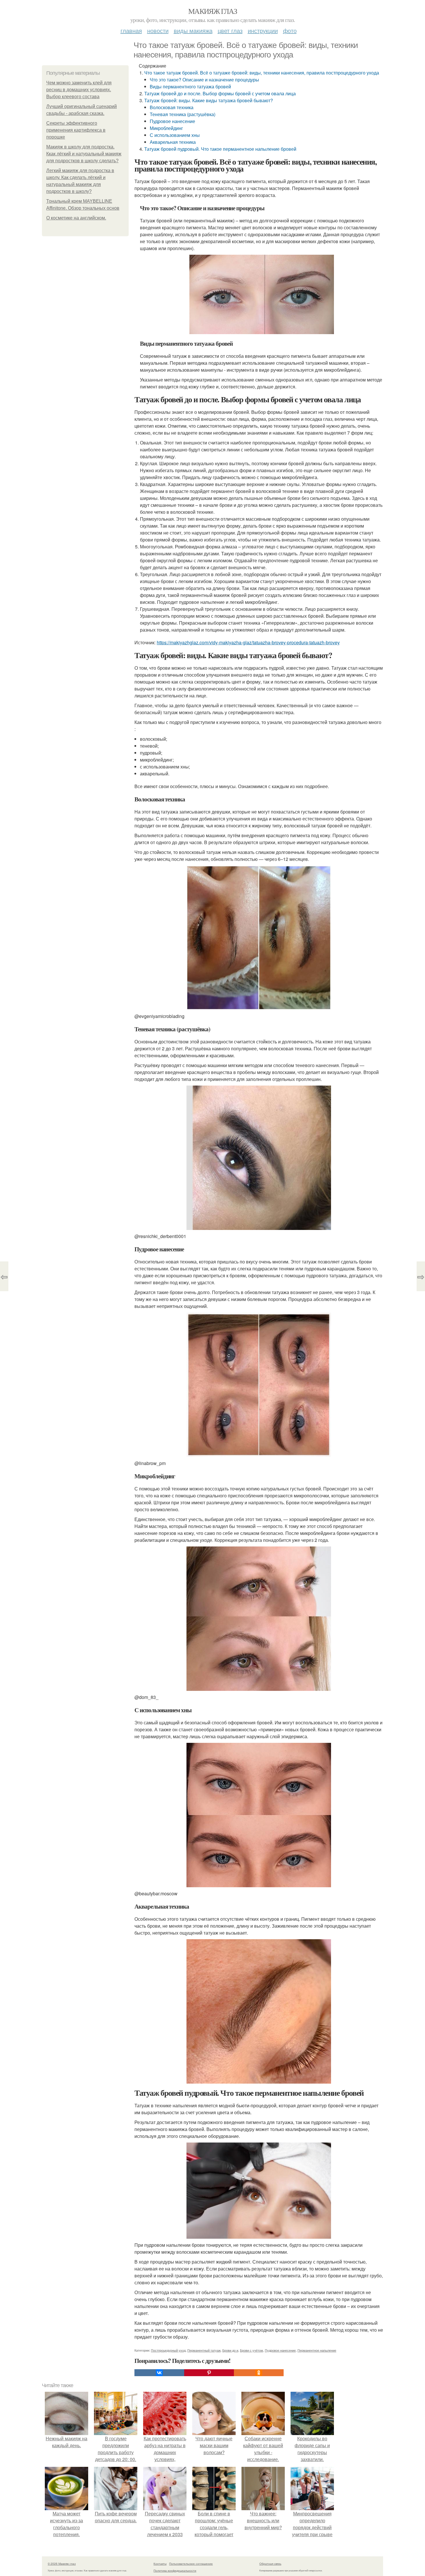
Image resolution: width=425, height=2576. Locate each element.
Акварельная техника (173, 142)
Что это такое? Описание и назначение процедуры (204, 80)
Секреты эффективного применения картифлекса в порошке (76, 130)
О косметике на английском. (76, 218)
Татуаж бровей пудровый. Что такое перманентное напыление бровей (220, 149)
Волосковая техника (172, 107)
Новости (158, 30)
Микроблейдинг (166, 128)
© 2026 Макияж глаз (62, 2564)
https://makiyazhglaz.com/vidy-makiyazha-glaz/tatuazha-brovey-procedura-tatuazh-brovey (248, 642)
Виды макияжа (193, 30)
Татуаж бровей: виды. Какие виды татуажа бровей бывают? (209, 100)
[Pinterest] (209, 2373)
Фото (290, 30)
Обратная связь (270, 2564)
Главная (131, 30)
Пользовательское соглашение (191, 2564)
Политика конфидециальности (175, 2571)
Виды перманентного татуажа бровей (190, 86)
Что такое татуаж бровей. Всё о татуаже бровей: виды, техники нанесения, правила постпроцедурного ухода (262, 73)
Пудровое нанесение (172, 121)
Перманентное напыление (317, 2350)
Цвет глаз (230, 30)
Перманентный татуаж (204, 2350)
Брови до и (230, 2350)
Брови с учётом (252, 2350)
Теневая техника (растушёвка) (183, 114)
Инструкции (263, 30)
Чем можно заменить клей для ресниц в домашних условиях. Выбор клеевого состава (79, 90)
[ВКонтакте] (159, 2373)
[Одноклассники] (259, 2373)
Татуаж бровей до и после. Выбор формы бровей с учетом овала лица (220, 93)
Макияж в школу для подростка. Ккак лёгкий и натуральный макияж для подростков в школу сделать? (84, 154)
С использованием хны (175, 135)
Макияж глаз (212, 11)
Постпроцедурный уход (168, 2350)
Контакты (160, 2564)
